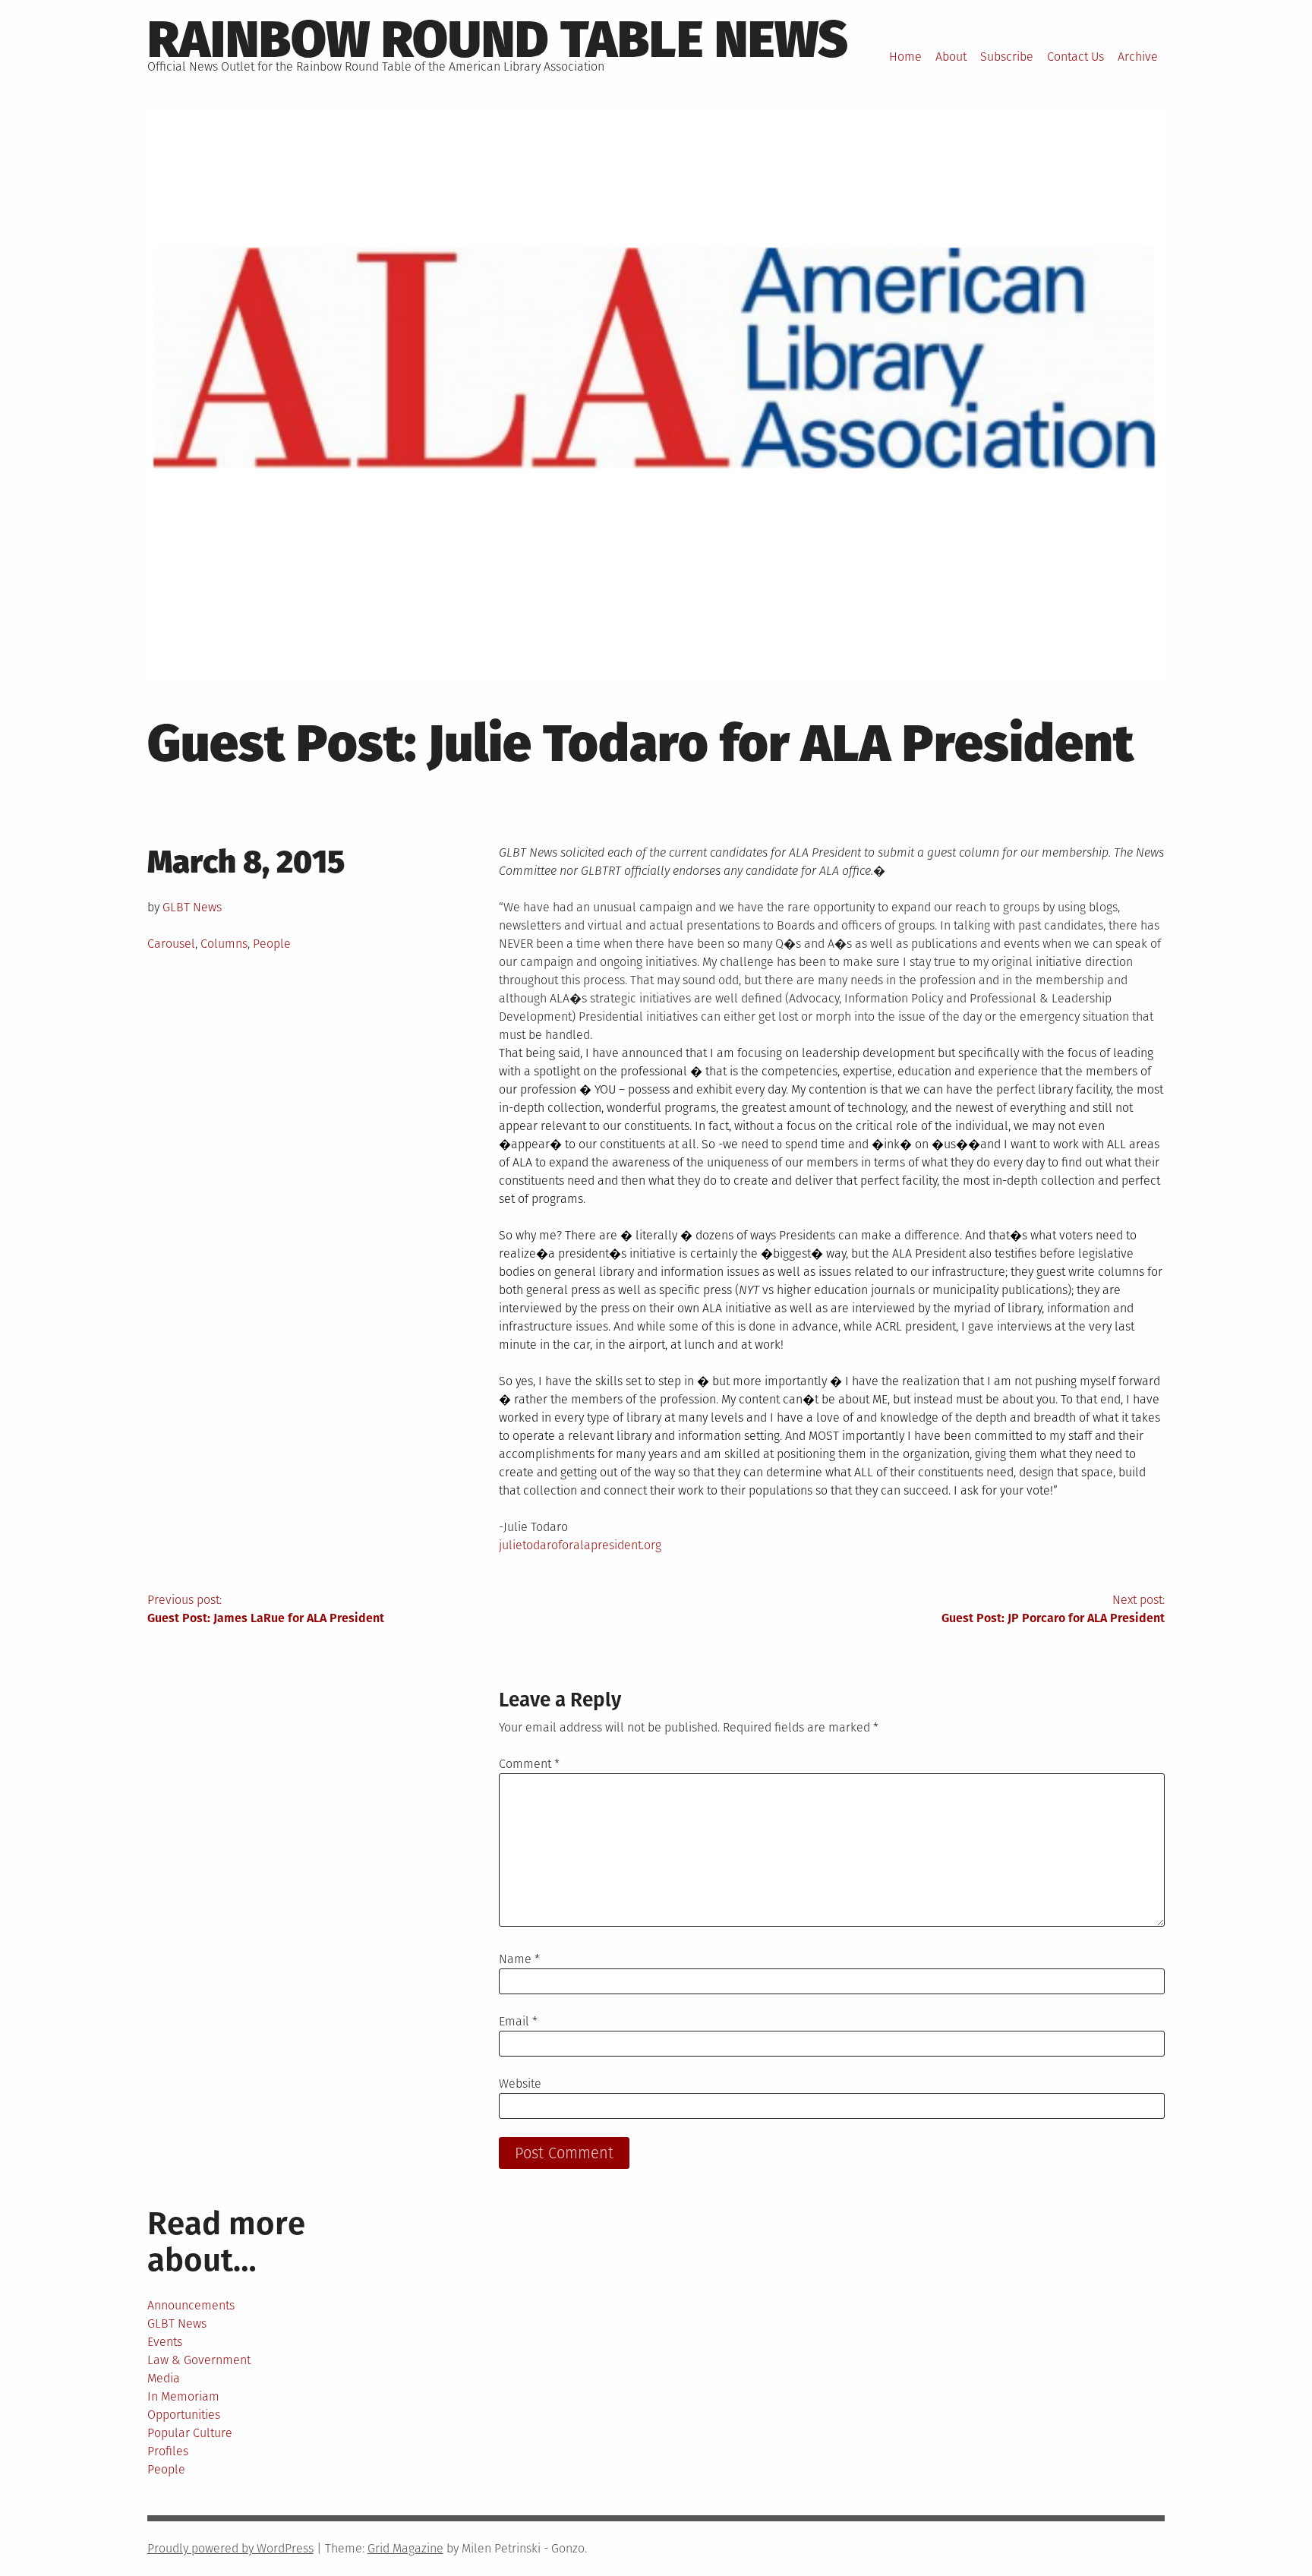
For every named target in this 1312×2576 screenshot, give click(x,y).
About (951, 57)
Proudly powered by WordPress (230, 2548)
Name (519, 1959)
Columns (224, 944)
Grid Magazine (405, 2548)
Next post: (1053, 1609)
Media (164, 2378)
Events (165, 2342)
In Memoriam (183, 2396)
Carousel (171, 944)
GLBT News (192, 907)
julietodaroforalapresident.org (580, 1545)
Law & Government (199, 2360)
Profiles (168, 2451)
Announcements (191, 2305)
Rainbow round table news (498, 39)
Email (518, 2021)
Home (905, 57)
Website (520, 2084)
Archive (1138, 57)
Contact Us (1075, 57)
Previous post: (266, 1609)
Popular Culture (190, 2433)
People (272, 944)
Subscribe (1007, 57)
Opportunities (184, 2415)
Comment (529, 1764)
